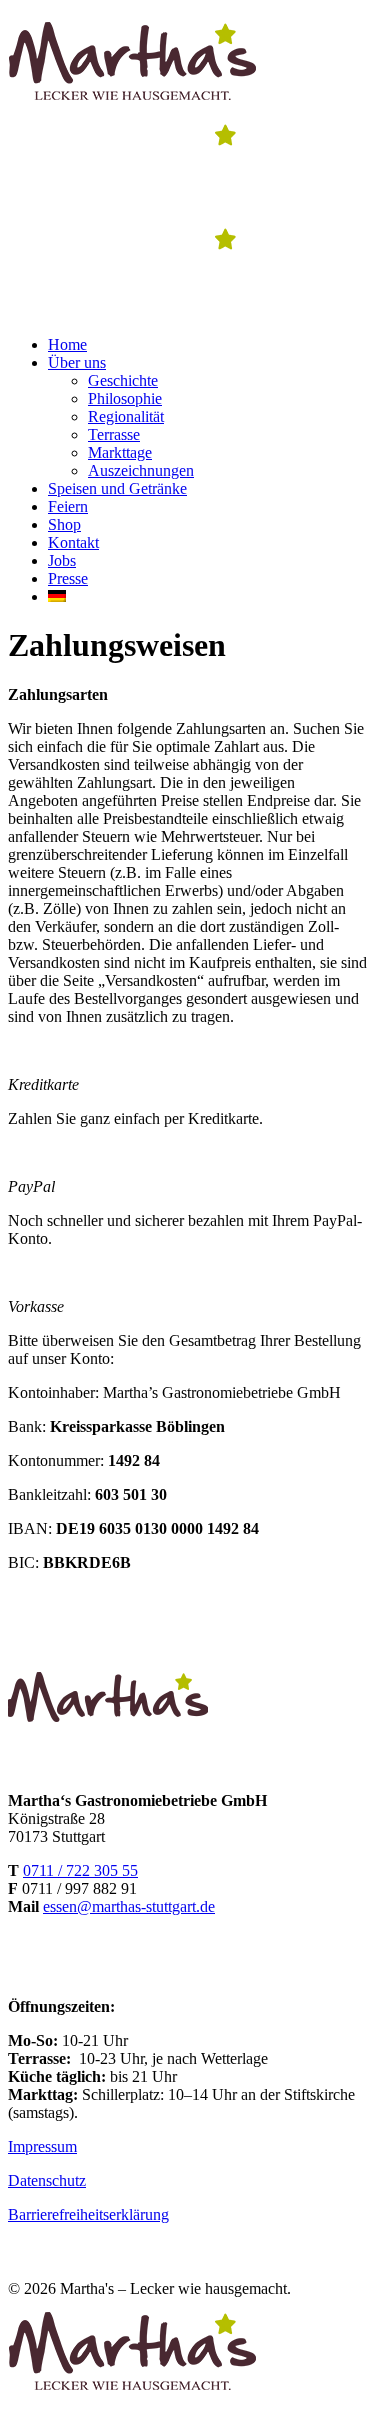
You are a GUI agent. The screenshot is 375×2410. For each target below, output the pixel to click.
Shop (64, 524)
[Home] (133, 102)
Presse (68, 578)
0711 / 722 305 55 (80, 1870)
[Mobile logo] (133, 2392)
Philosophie (125, 398)
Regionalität (126, 416)
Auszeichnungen (141, 470)
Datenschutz (47, 2180)
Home (67, 344)
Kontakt (73, 542)
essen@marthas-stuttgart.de (129, 1906)
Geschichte (123, 380)
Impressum (42, 2146)
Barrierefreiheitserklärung (88, 2214)
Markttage (120, 452)
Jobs (62, 560)
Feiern (68, 506)
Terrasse (114, 434)
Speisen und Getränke (117, 488)
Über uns (77, 362)
